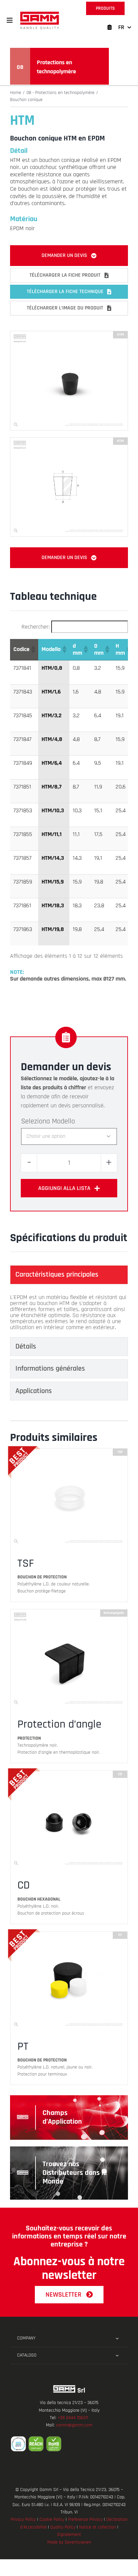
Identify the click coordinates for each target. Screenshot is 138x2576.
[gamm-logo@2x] (40, 14)
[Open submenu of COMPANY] (117, 2338)
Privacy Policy (23, 2519)
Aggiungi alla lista (64, 1188)
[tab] (69, 1275)
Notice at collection (97, 2527)
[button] (10, 20)
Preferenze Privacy (85, 2519)
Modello (63, 1121)
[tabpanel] (69, 1312)
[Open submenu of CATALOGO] (117, 2356)
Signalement (69, 2535)
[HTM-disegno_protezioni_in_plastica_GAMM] (69, 440)
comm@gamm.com (74, 2425)
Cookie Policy (52, 2519)
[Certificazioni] (69, 2444)
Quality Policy (63, 2527)
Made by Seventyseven (69, 2542)
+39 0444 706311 (73, 2418)
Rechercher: (36, 627)
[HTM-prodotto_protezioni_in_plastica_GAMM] (69, 334)
